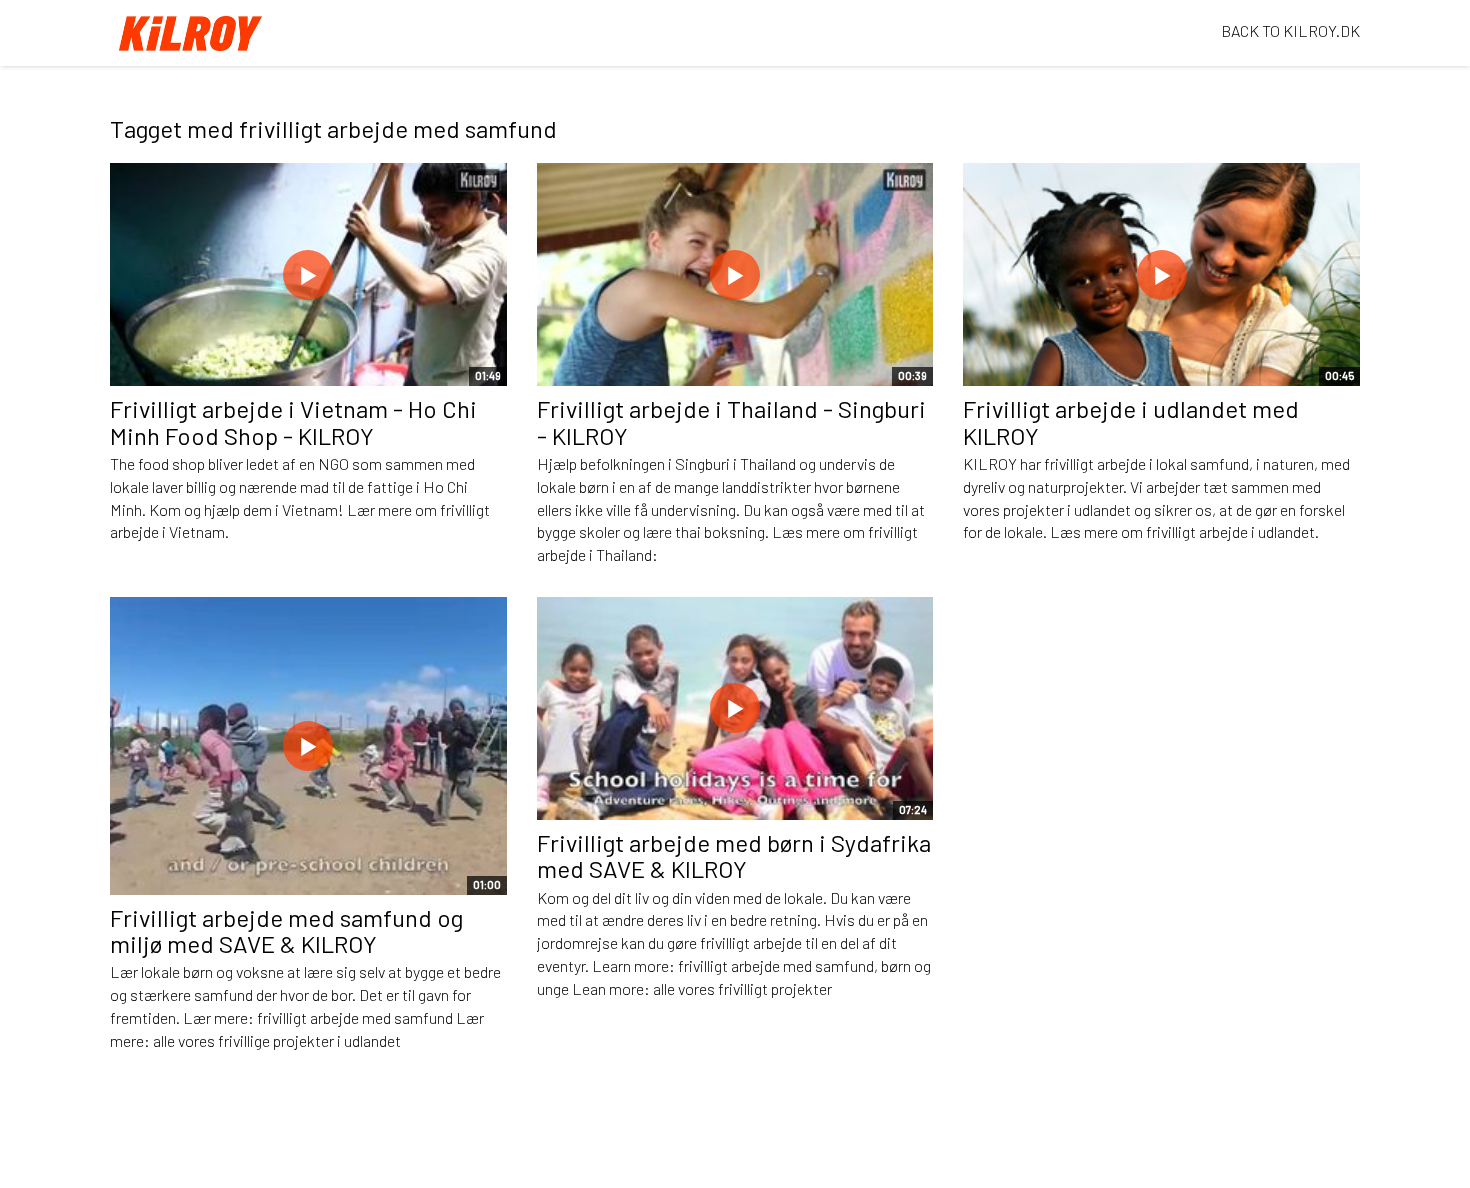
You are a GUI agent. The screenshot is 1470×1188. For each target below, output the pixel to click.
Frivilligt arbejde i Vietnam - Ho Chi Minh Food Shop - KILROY (293, 421)
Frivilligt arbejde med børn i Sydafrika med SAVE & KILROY (734, 855)
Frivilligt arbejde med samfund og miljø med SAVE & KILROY (286, 930)
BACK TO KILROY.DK (1290, 30)
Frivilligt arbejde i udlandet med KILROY (1131, 421)
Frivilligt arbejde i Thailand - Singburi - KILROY (731, 421)
